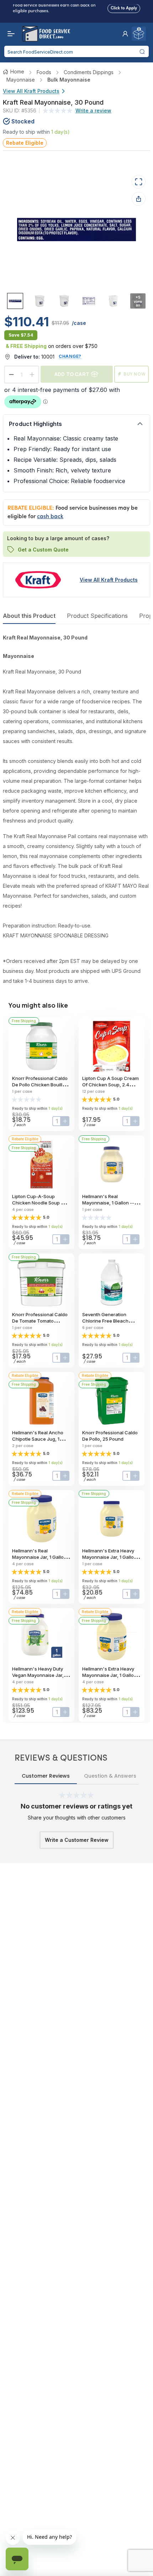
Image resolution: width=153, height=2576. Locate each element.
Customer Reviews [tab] (46, 1776)
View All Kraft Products (31, 91)
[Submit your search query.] (142, 51)
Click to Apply (124, 7)
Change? (70, 356)
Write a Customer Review (77, 1840)
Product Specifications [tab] (97, 616)
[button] (125, 34)
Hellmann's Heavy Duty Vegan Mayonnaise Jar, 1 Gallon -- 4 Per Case (39, 1675)
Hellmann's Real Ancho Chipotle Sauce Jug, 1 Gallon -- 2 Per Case (38, 1439)
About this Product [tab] (29, 616)
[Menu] (9, 34)
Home (17, 71)
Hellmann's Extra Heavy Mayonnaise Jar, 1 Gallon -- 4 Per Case (111, 1675)
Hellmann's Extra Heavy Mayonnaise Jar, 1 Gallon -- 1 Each (111, 1557)
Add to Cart (72, 374)
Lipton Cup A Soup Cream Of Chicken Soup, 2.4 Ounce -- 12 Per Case (110, 1085)
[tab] (15, 301)
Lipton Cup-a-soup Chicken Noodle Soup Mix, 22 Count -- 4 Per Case (41, 1203)
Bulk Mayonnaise (69, 80)
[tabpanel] (76, 809)
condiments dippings (89, 72)
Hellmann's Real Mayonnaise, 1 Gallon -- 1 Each (110, 1203)
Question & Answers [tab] (110, 1776)
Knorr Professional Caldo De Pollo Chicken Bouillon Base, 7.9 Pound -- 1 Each (40, 1085)
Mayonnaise (21, 80)
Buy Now (135, 374)
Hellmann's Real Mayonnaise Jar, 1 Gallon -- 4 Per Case (41, 1557)
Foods (44, 72)
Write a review (93, 110)
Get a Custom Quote (43, 550)
